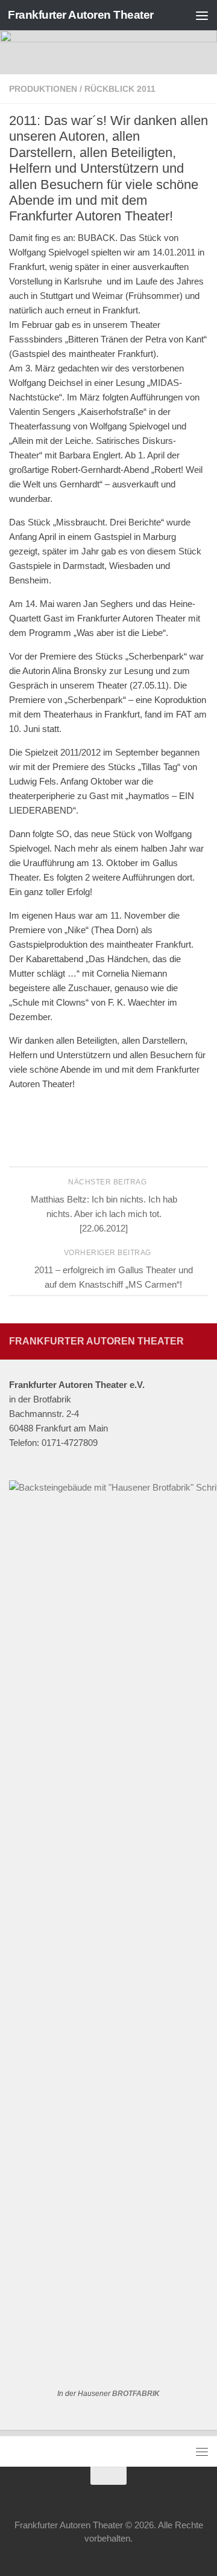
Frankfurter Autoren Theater (81, 15)
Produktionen (43, 89)
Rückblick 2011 (120, 89)
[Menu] (202, 15)
